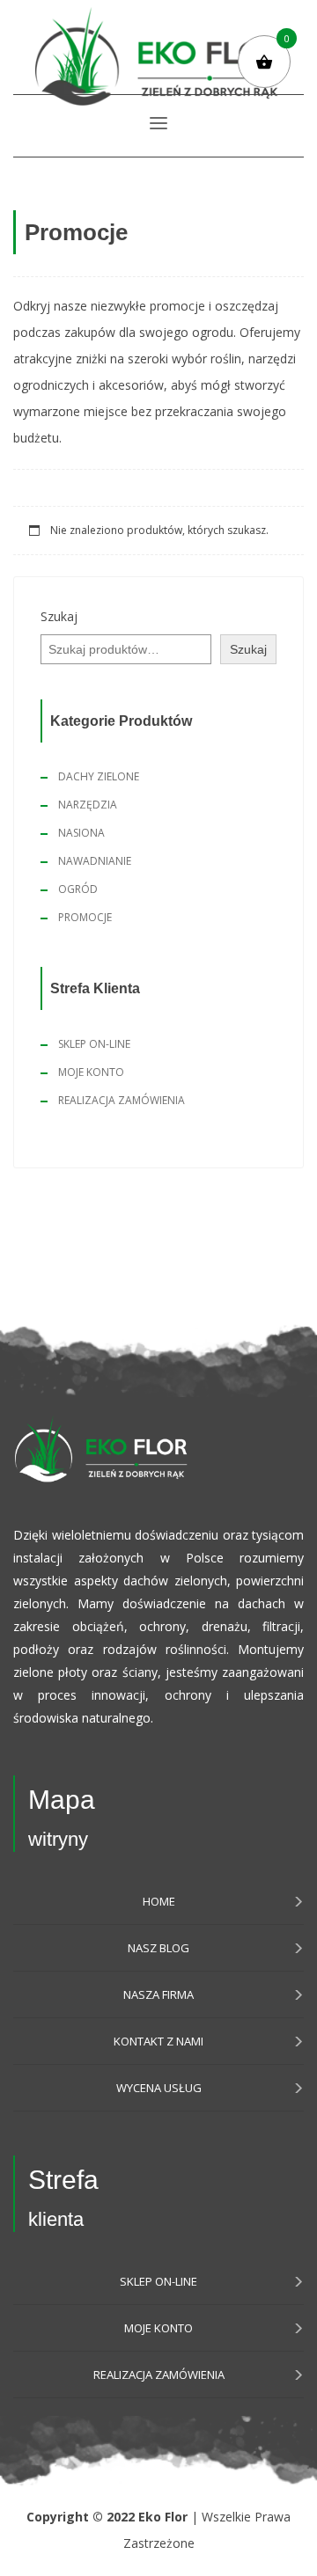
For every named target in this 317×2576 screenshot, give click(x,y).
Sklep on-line (94, 1044)
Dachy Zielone (99, 776)
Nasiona (81, 833)
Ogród (78, 889)
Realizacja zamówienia (122, 1100)
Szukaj (59, 616)
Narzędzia (88, 805)
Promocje (85, 917)
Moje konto (91, 1072)
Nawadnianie (95, 861)
